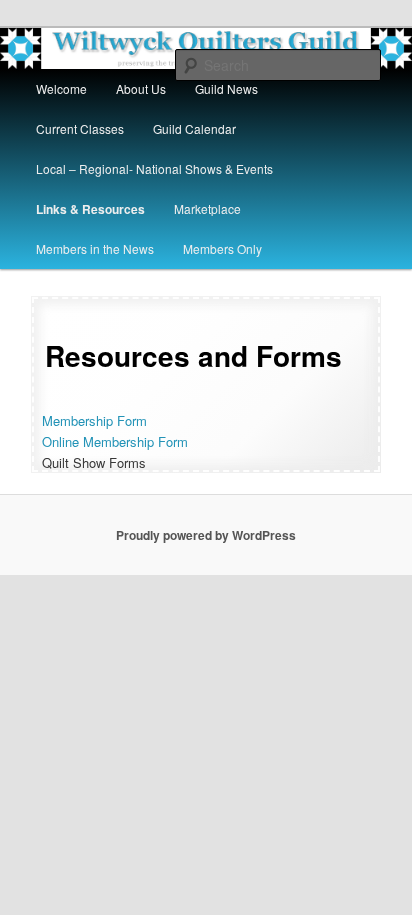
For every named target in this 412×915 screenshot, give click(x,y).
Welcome (61, 88)
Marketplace (207, 208)
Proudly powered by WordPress (206, 535)
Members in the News (95, 248)
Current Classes (80, 128)
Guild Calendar (194, 128)
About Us (141, 88)
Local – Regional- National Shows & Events (154, 168)
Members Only (222, 248)
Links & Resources (90, 209)
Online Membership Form (115, 441)
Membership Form (94, 420)
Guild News (226, 88)
